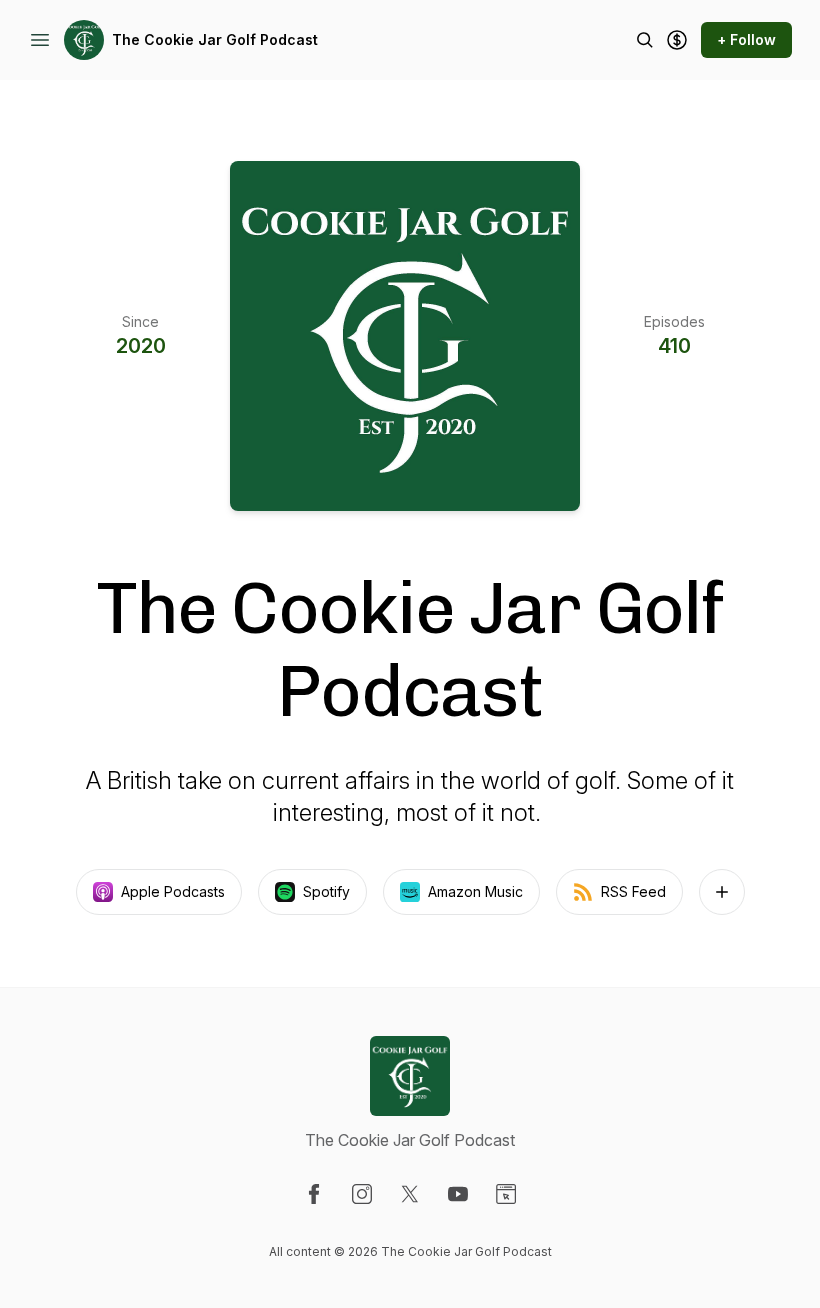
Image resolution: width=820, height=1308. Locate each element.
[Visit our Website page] (506, 1194)
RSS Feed (633, 891)
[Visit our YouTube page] (458, 1194)
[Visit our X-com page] (410, 1194)
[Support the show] (677, 40)
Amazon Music (475, 891)
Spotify (326, 891)
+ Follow (746, 39)
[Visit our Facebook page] (314, 1194)
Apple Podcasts (173, 891)
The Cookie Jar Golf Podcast (215, 39)
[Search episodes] (645, 40)
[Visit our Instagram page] (362, 1194)
